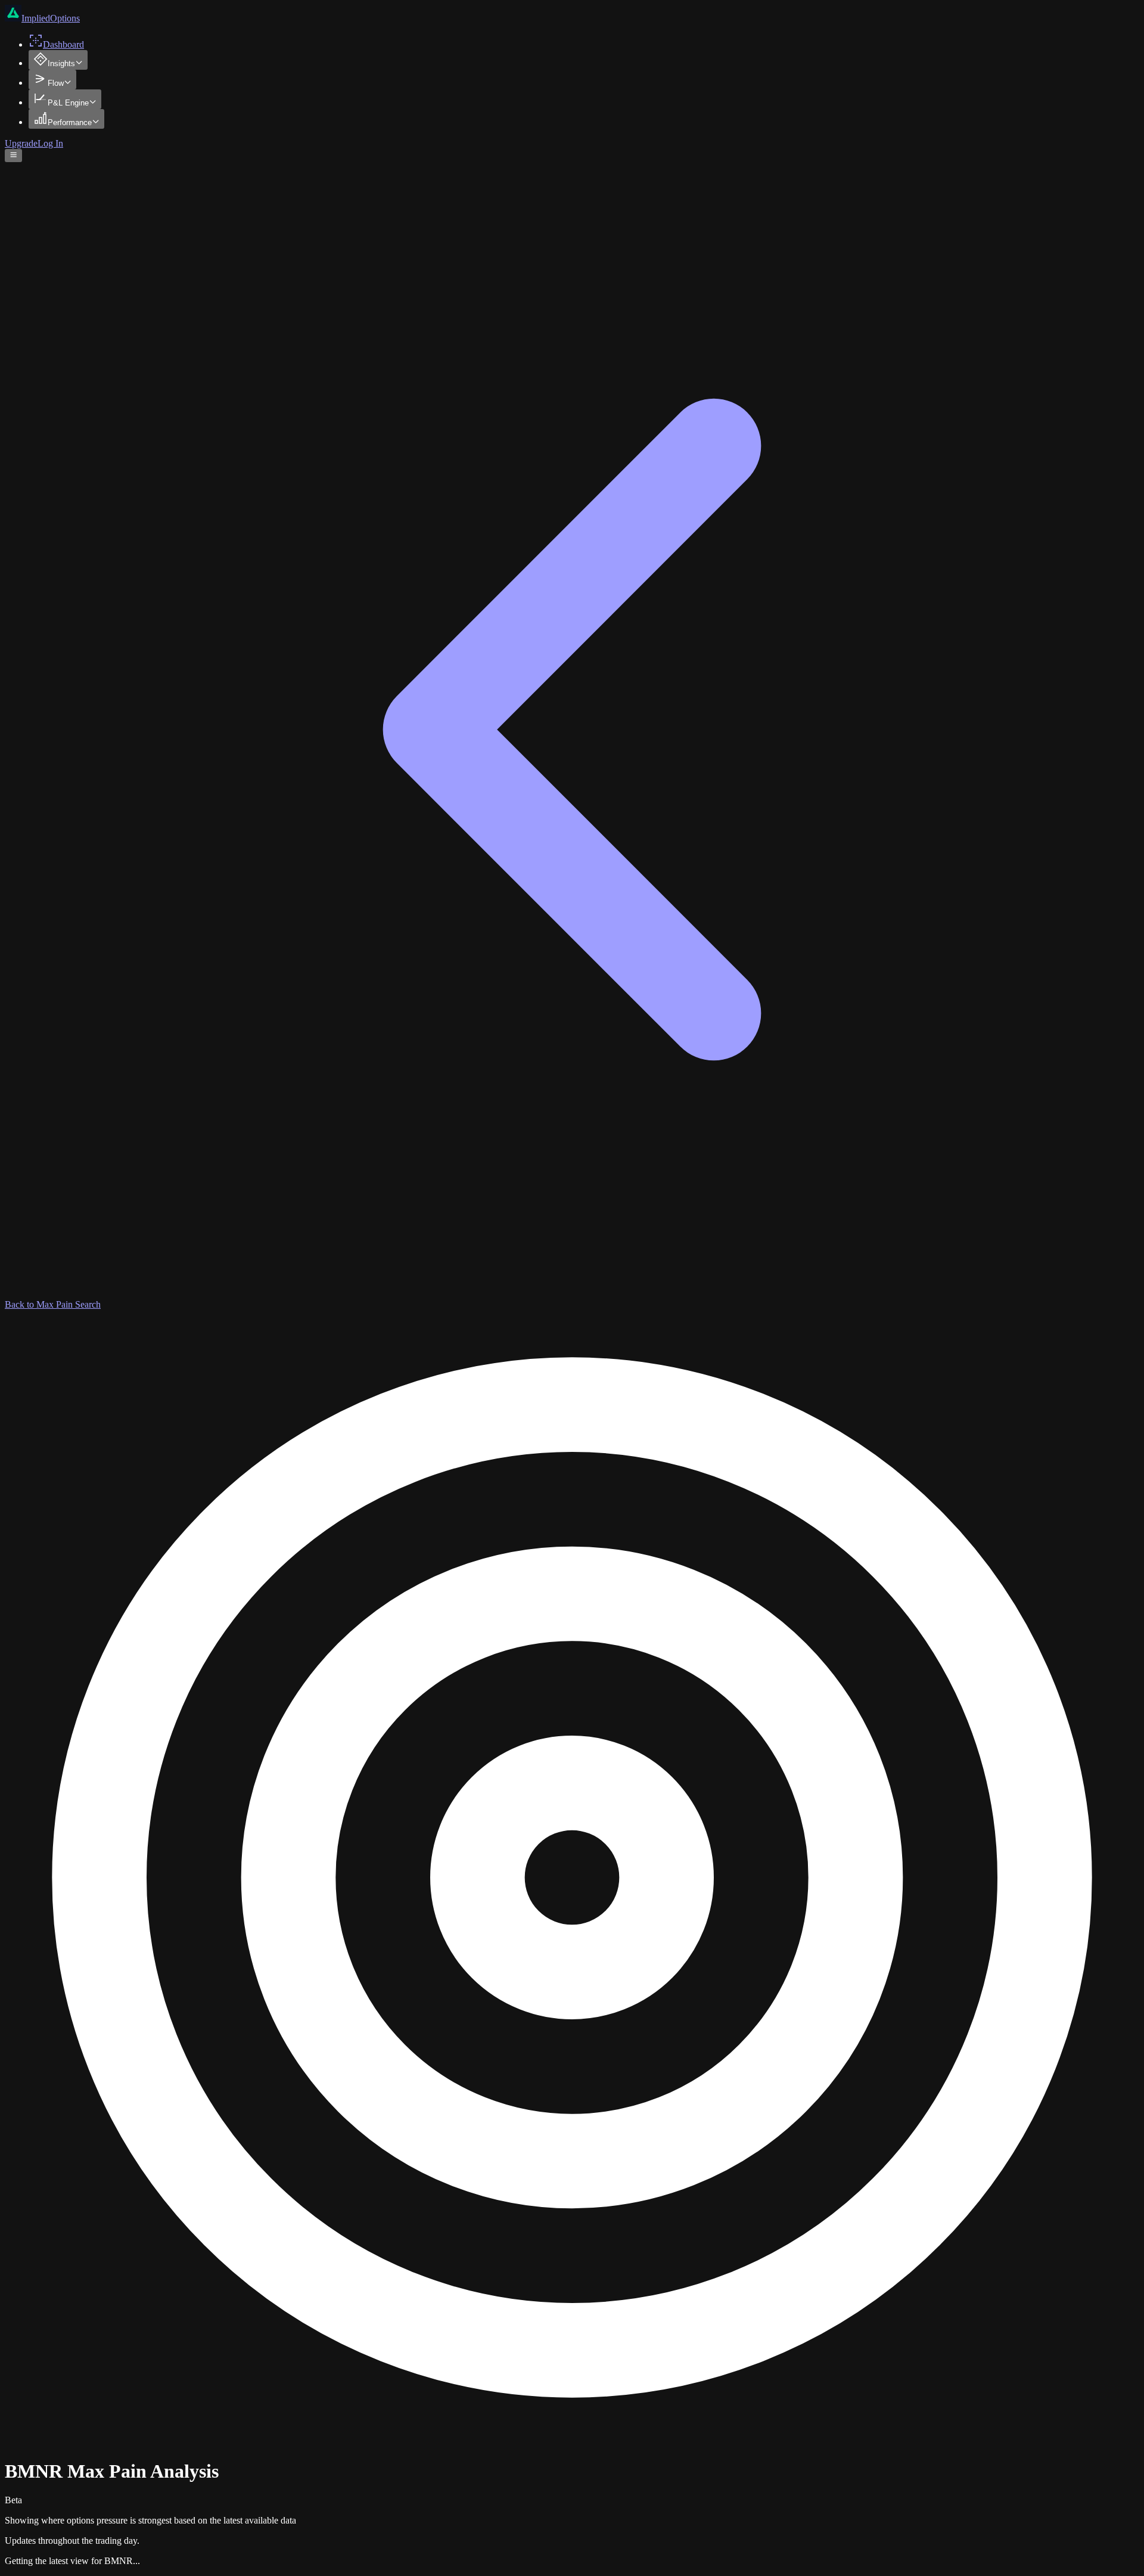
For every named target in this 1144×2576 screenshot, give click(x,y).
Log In (50, 143)
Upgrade (21, 143)
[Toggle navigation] (13, 156)
